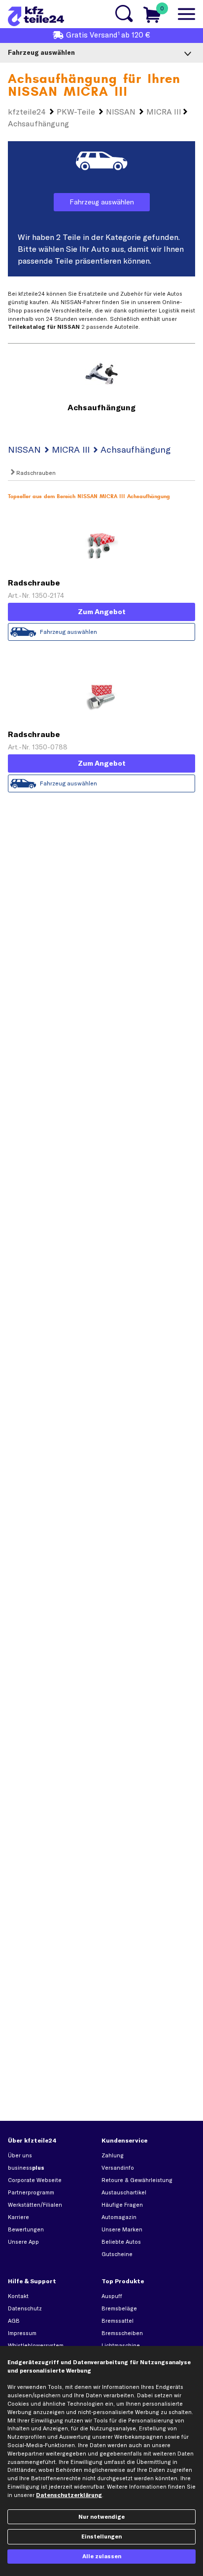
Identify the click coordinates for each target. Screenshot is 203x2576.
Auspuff (112, 2296)
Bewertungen (26, 2229)
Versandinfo (118, 2168)
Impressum (22, 2333)
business (26, 2168)
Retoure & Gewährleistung (137, 2180)
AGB (14, 2321)
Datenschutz (25, 2308)
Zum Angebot (102, 612)
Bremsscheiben (122, 2333)
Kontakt (18, 2296)
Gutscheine (117, 2254)
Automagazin (119, 2217)
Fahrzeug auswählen (102, 202)
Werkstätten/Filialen (35, 2205)
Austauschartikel (124, 2192)
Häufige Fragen (122, 2205)
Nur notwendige (101, 2517)
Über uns (20, 2155)
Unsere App (23, 2242)
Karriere (18, 2217)
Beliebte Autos (121, 2242)
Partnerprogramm (31, 2192)
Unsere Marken (122, 2229)
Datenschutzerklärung (69, 2495)
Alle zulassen (102, 2556)
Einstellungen (101, 2537)
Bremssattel (118, 2321)
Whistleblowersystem (36, 2345)
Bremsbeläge (119, 2308)
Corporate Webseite (35, 2180)
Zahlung (113, 2155)
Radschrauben (35, 473)
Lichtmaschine (121, 2345)
